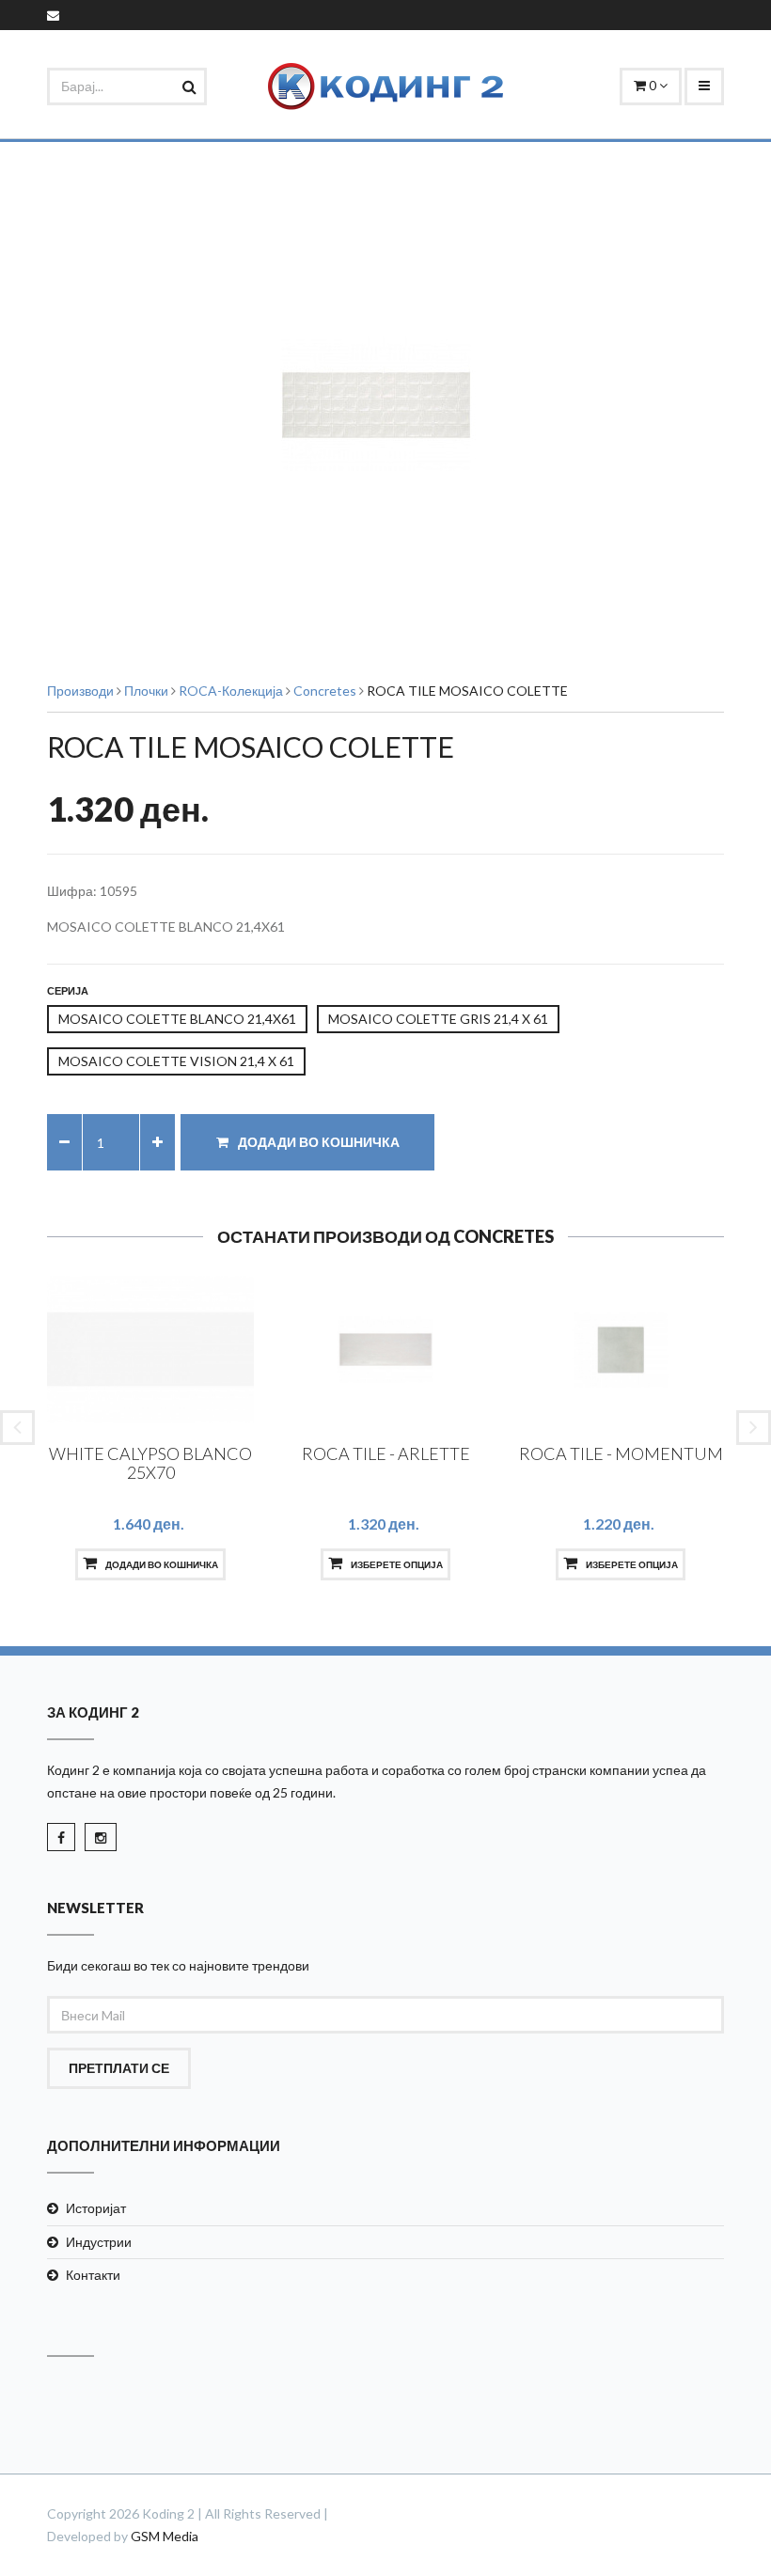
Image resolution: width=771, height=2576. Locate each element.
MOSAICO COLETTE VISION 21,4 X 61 (176, 1061)
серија (68, 990)
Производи (80, 691)
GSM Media (165, 2536)
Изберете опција (396, 1564)
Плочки (146, 691)
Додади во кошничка (317, 1142)
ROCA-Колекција (231, 691)
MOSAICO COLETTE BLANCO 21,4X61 (177, 1019)
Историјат (96, 2208)
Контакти (93, 2275)
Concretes (325, 691)
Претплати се (119, 2068)
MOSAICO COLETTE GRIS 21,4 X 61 (438, 1019)
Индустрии (99, 2242)
